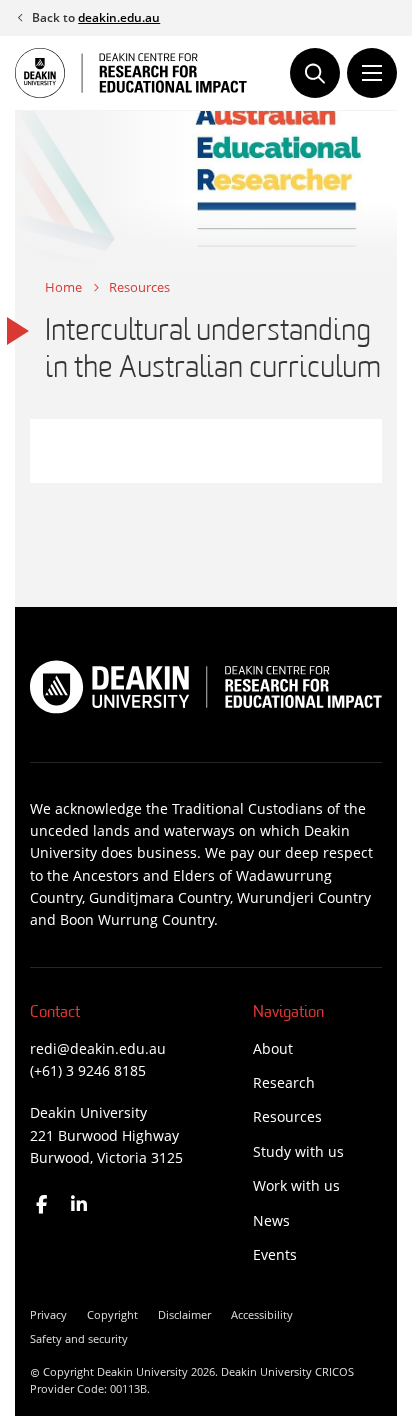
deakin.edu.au (119, 17)
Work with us (296, 1185)
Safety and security (79, 1338)
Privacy (48, 1314)
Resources (139, 287)
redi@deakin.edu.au (98, 1048)
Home (63, 287)
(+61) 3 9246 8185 (88, 1070)
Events (275, 1254)
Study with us (298, 1151)
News (271, 1220)
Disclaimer (184, 1314)
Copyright (112, 1314)
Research (284, 1082)
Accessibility (262, 1314)
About (273, 1048)
